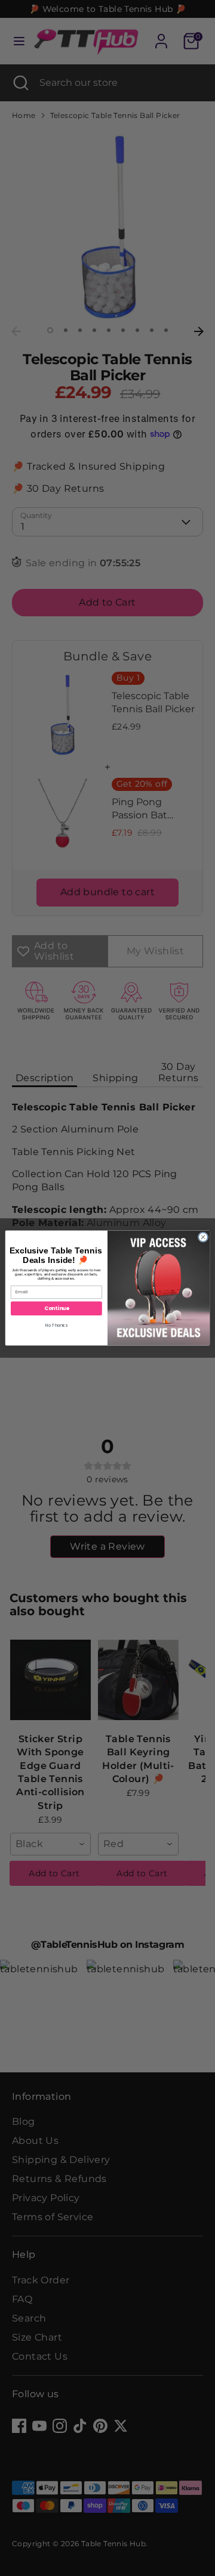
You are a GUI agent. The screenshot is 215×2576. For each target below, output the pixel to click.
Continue (57, 1308)
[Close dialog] (203, 1237)
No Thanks (56, 1326)
